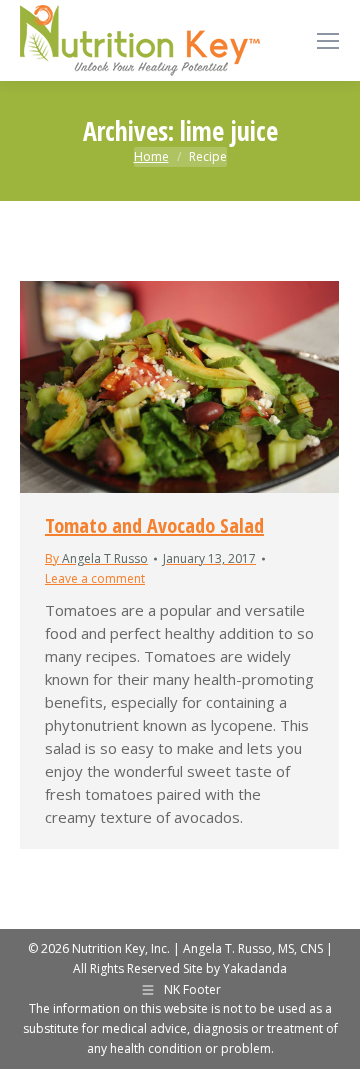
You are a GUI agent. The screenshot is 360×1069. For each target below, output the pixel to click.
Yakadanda (255, 968)
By (96, 558)
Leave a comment (95, 578)
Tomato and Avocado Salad (154, 525)
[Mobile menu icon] (328, 41)
